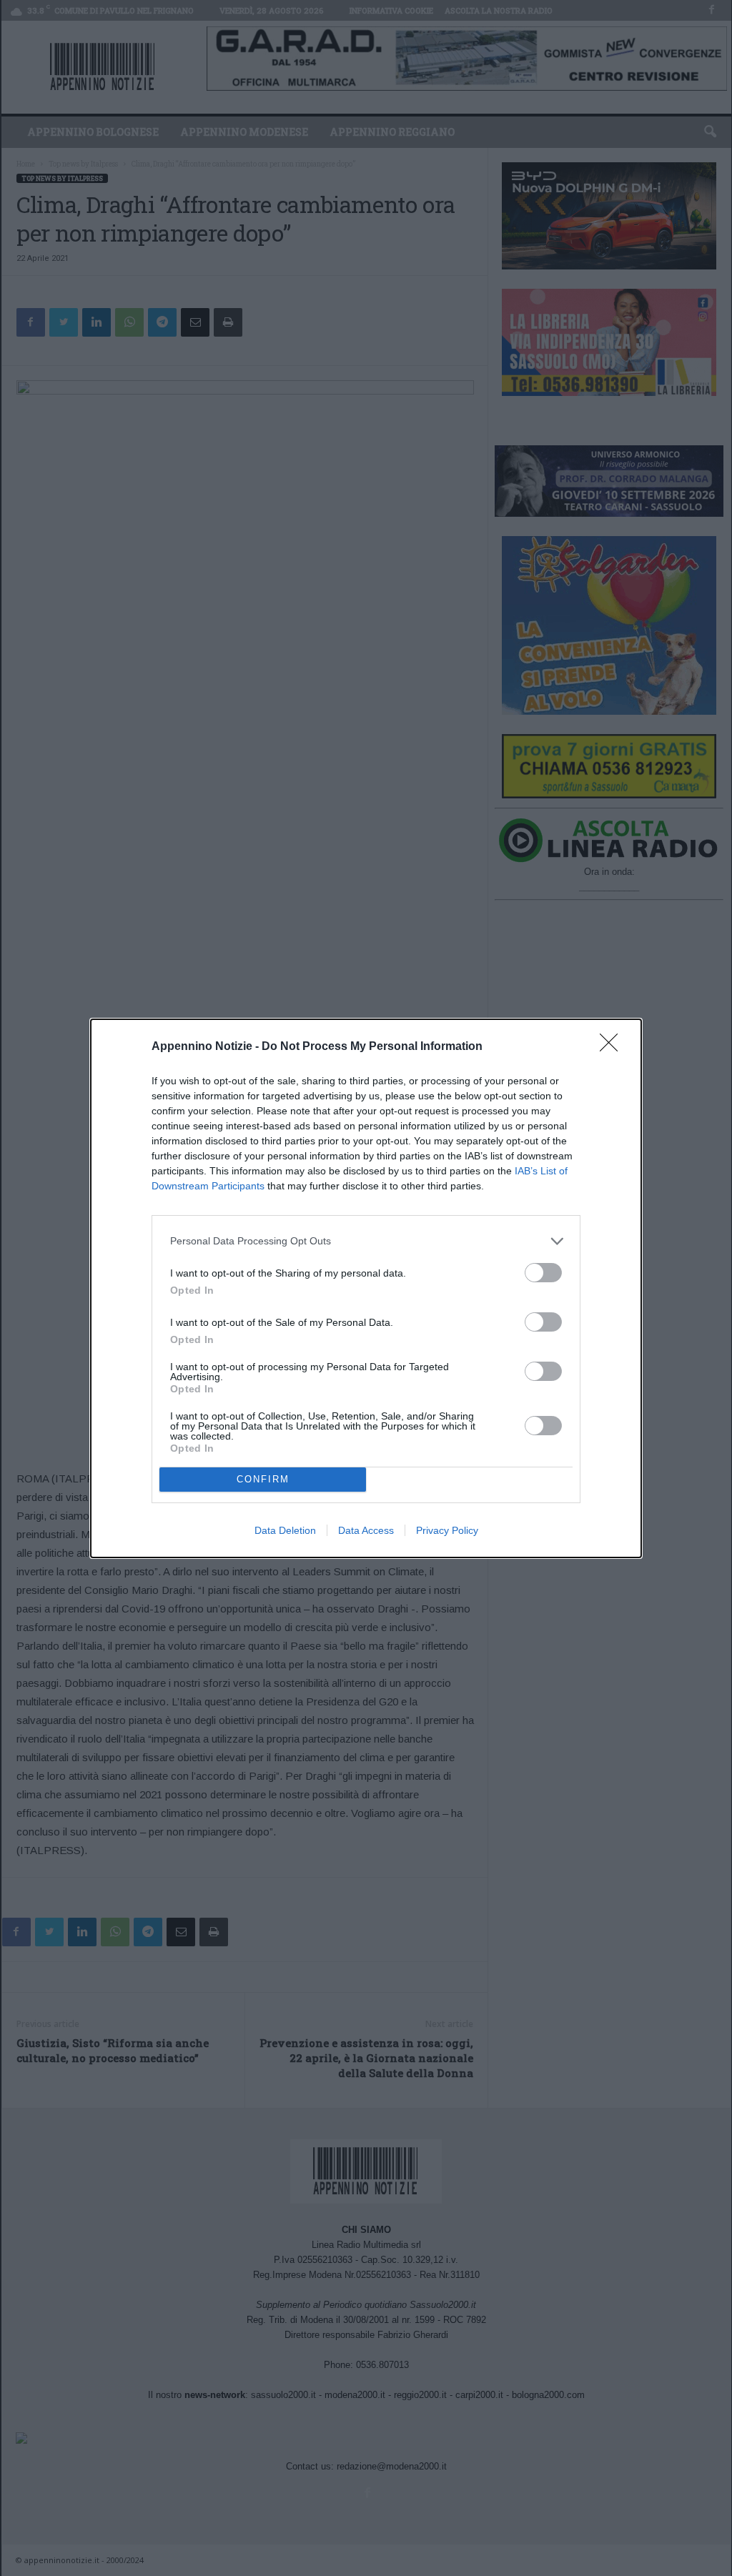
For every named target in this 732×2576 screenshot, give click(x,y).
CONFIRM (263, 1479)
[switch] (543, 1273)
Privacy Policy (447, 1530)
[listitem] (366, 1241)
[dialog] (366, 1288)
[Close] (613, 1047)
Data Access (366, 1530)
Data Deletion (285, 1530)
